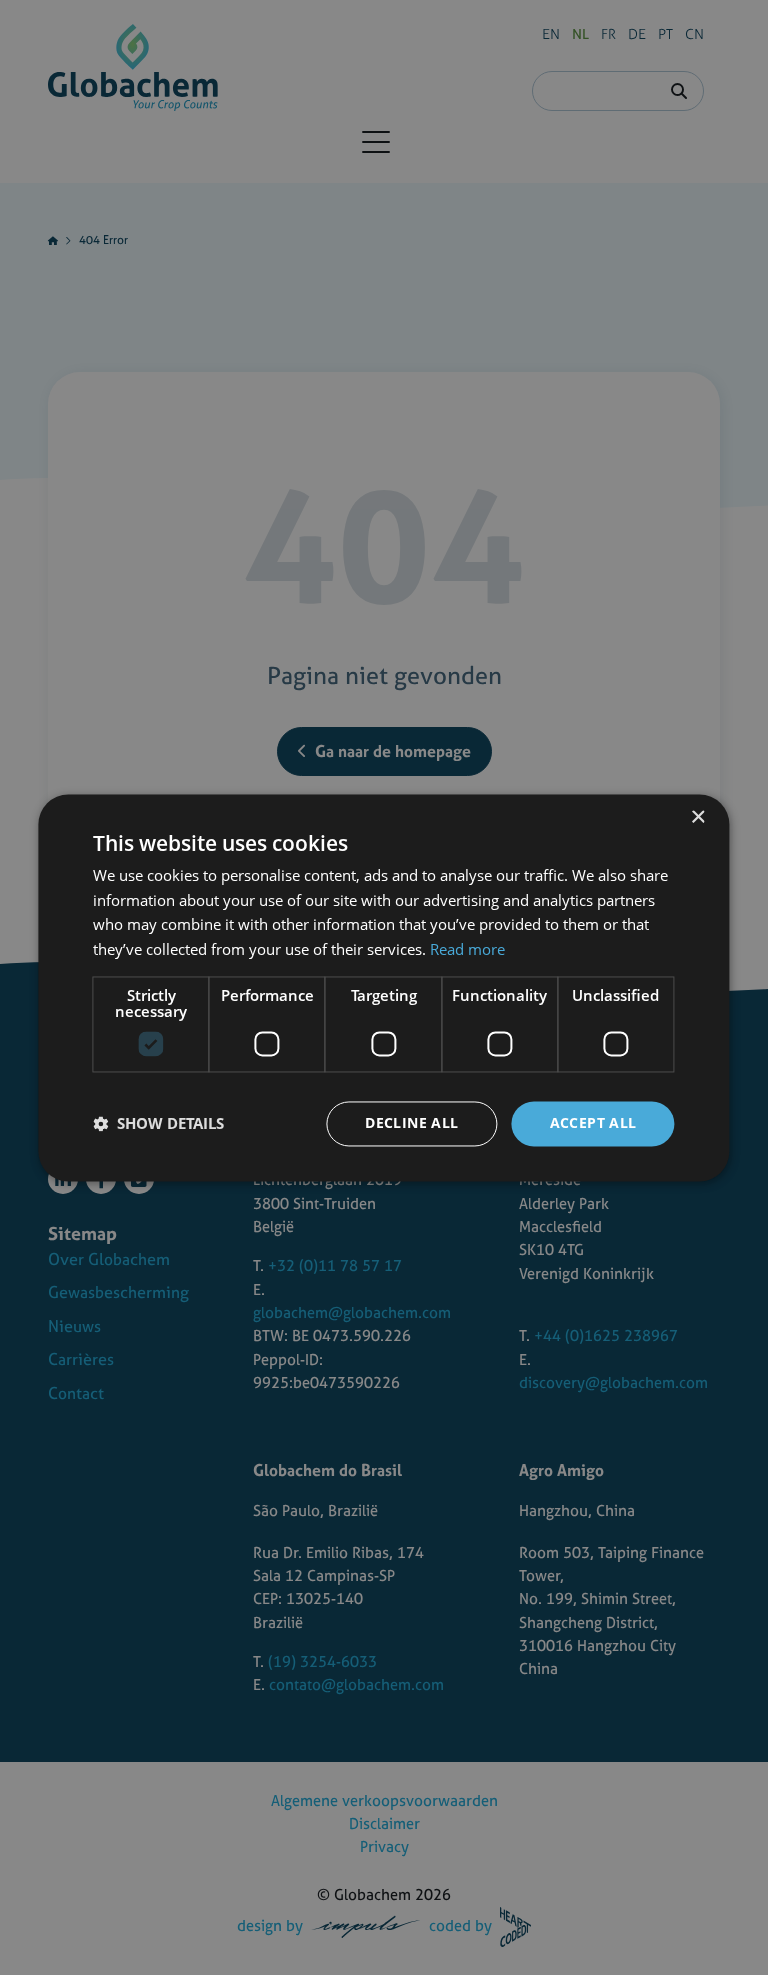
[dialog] (384, 987)
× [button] (697, 817)
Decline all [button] (411, 1122)
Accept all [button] (593, 1122)
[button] (158, 1124)
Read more (467, 950)
